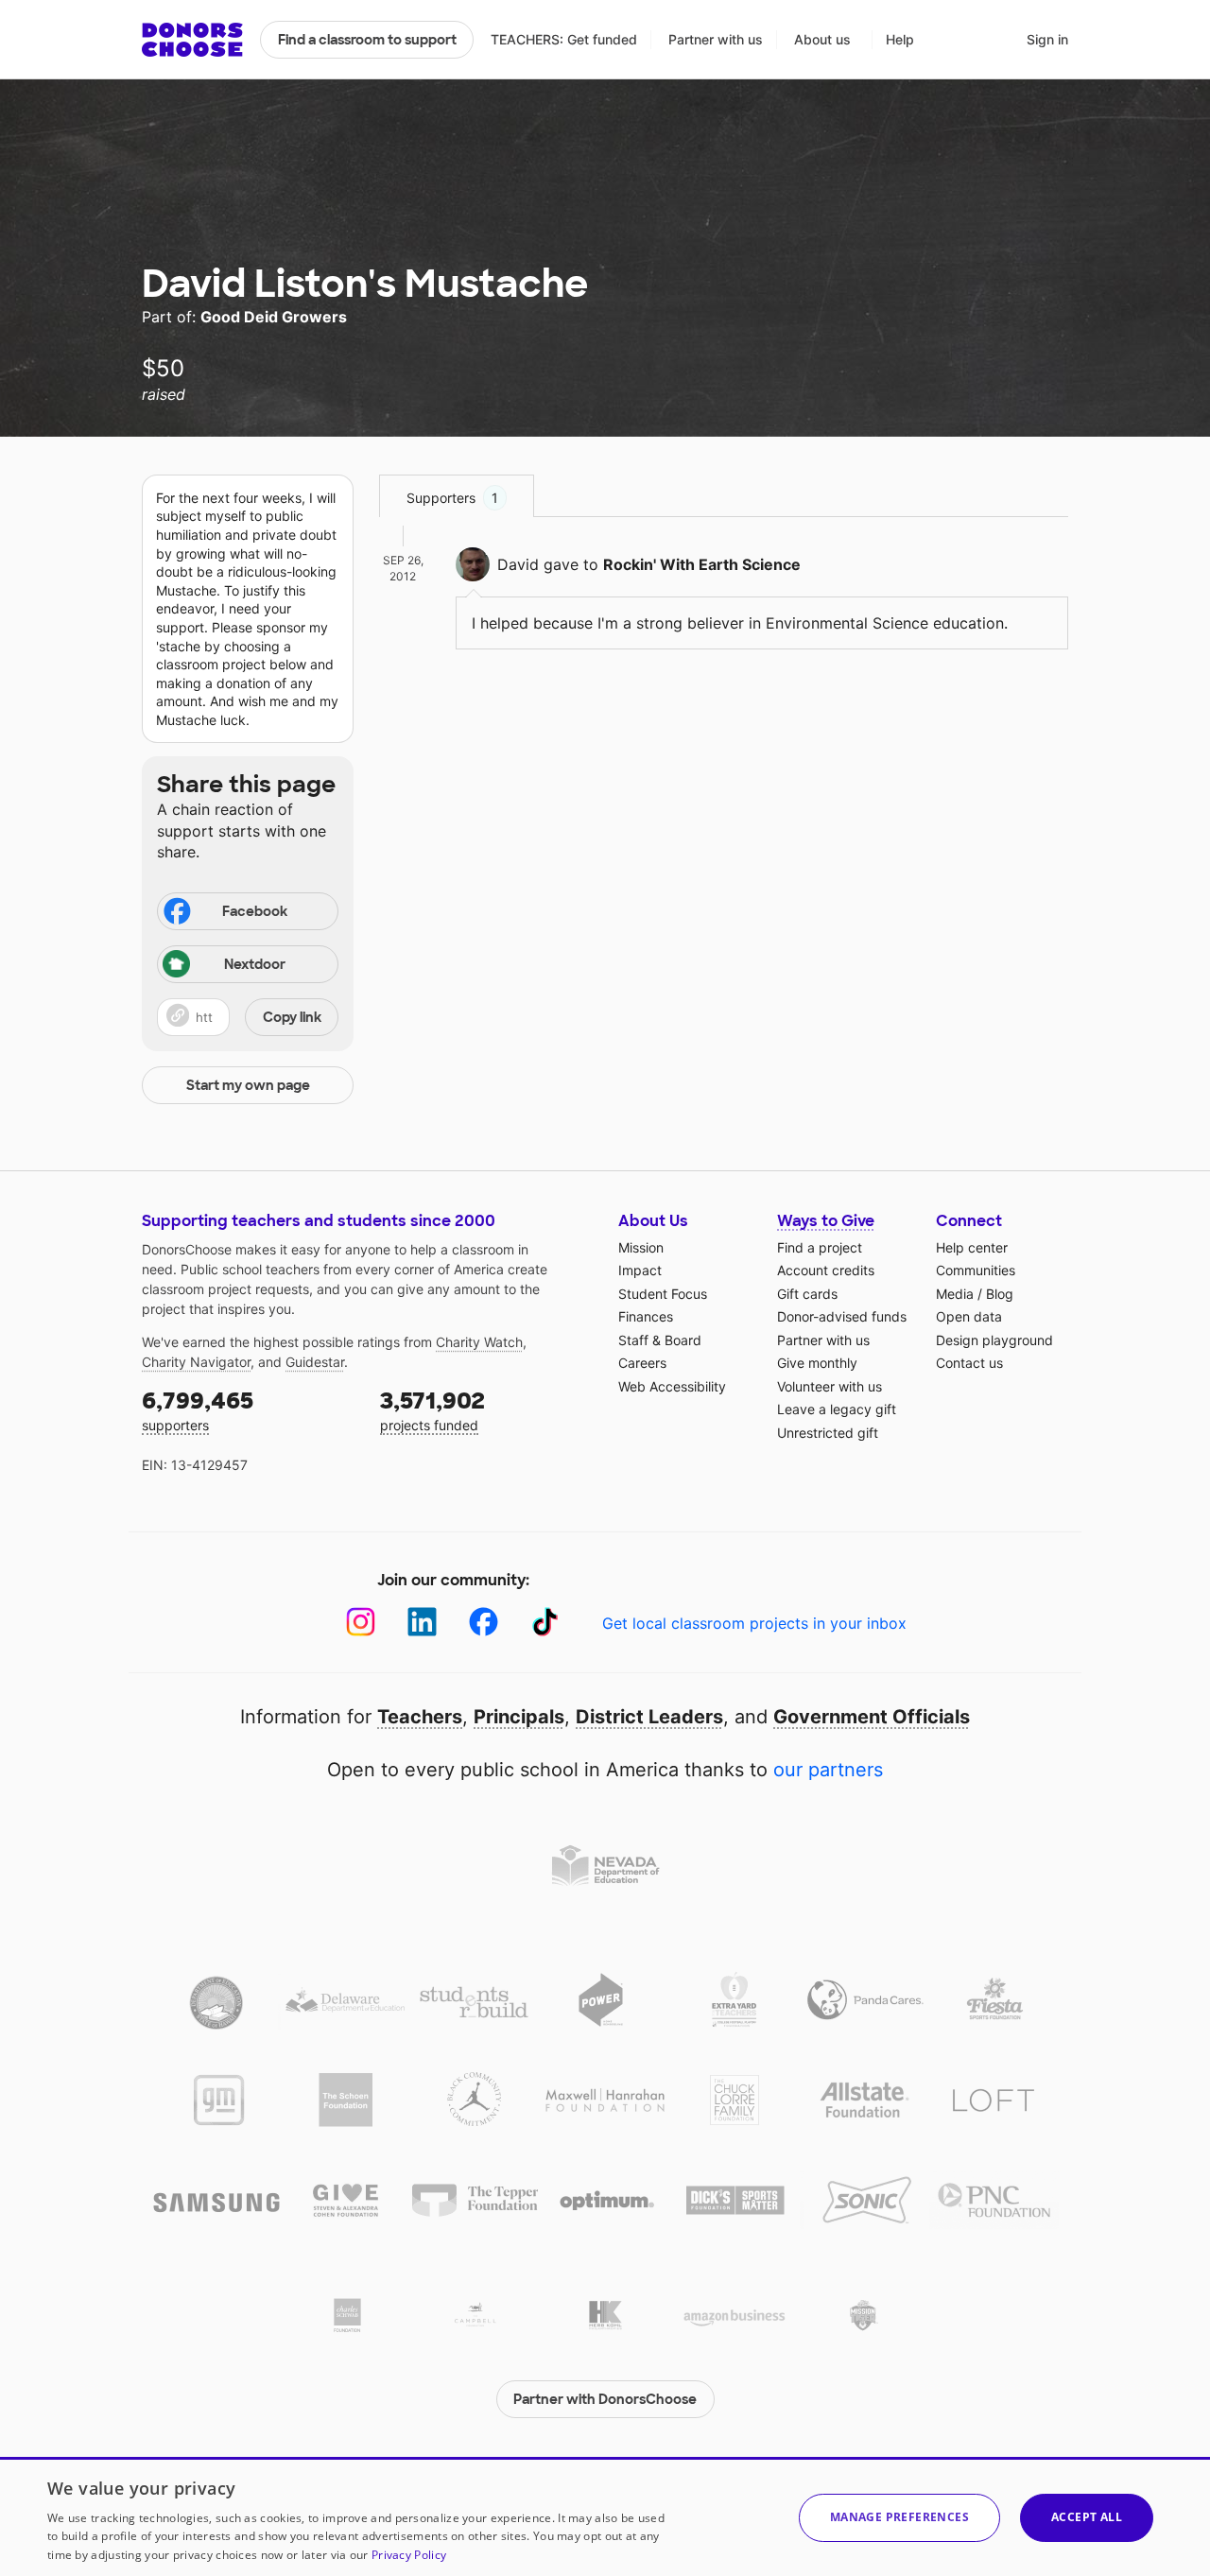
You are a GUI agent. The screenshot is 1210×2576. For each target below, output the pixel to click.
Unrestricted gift (828, 1433)
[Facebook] (484, 1622)
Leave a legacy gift (837, 1409)
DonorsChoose (192, 40)
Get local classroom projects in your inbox (754, 1623)
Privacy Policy (409, 2555)
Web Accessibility (672, 1386)
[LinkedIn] (422, 1622)
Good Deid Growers (274, 317)
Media (955, 1294)
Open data (969, 1316)
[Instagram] (361, 1622)
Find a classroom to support (367, 40)
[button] (248, 1017)
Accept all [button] (1087, 2517)
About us (822, 39)
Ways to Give (826, 1221)
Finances (646, 1316)
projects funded (432, 1410)
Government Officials (872, 1717)
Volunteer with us (830, 1386)
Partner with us (716, 39)
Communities (976, 1270)
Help (900, 39)
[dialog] (605, 2516)
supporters (198, 1410)
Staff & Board (660, 1340)
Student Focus (663, 1294)
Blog (1000, 1294)
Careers (642, 1363)
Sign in (1047, 39)
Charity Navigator (196, 1362)
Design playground (994, 1340)
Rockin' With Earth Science (702, 564)
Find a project (820, 1247)
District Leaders (649, 1717)
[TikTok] (545, 1622)
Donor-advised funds (842, 1316)
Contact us (969, 1363)
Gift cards (807, 1294)
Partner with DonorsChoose (605, 2399)
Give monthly (817, 1363)
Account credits (826, 1270)
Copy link (292, 1017)
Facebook (255, 911)
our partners (828, 1770)
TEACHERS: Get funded (564, 39)
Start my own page (248, 1085)
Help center (972, 1247)
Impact (640, 1270)
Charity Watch (479, 1342)
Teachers (420, 1717)
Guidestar (315, 1362)
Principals (519, 1717)
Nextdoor (255, 964)
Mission (641, 1247)
